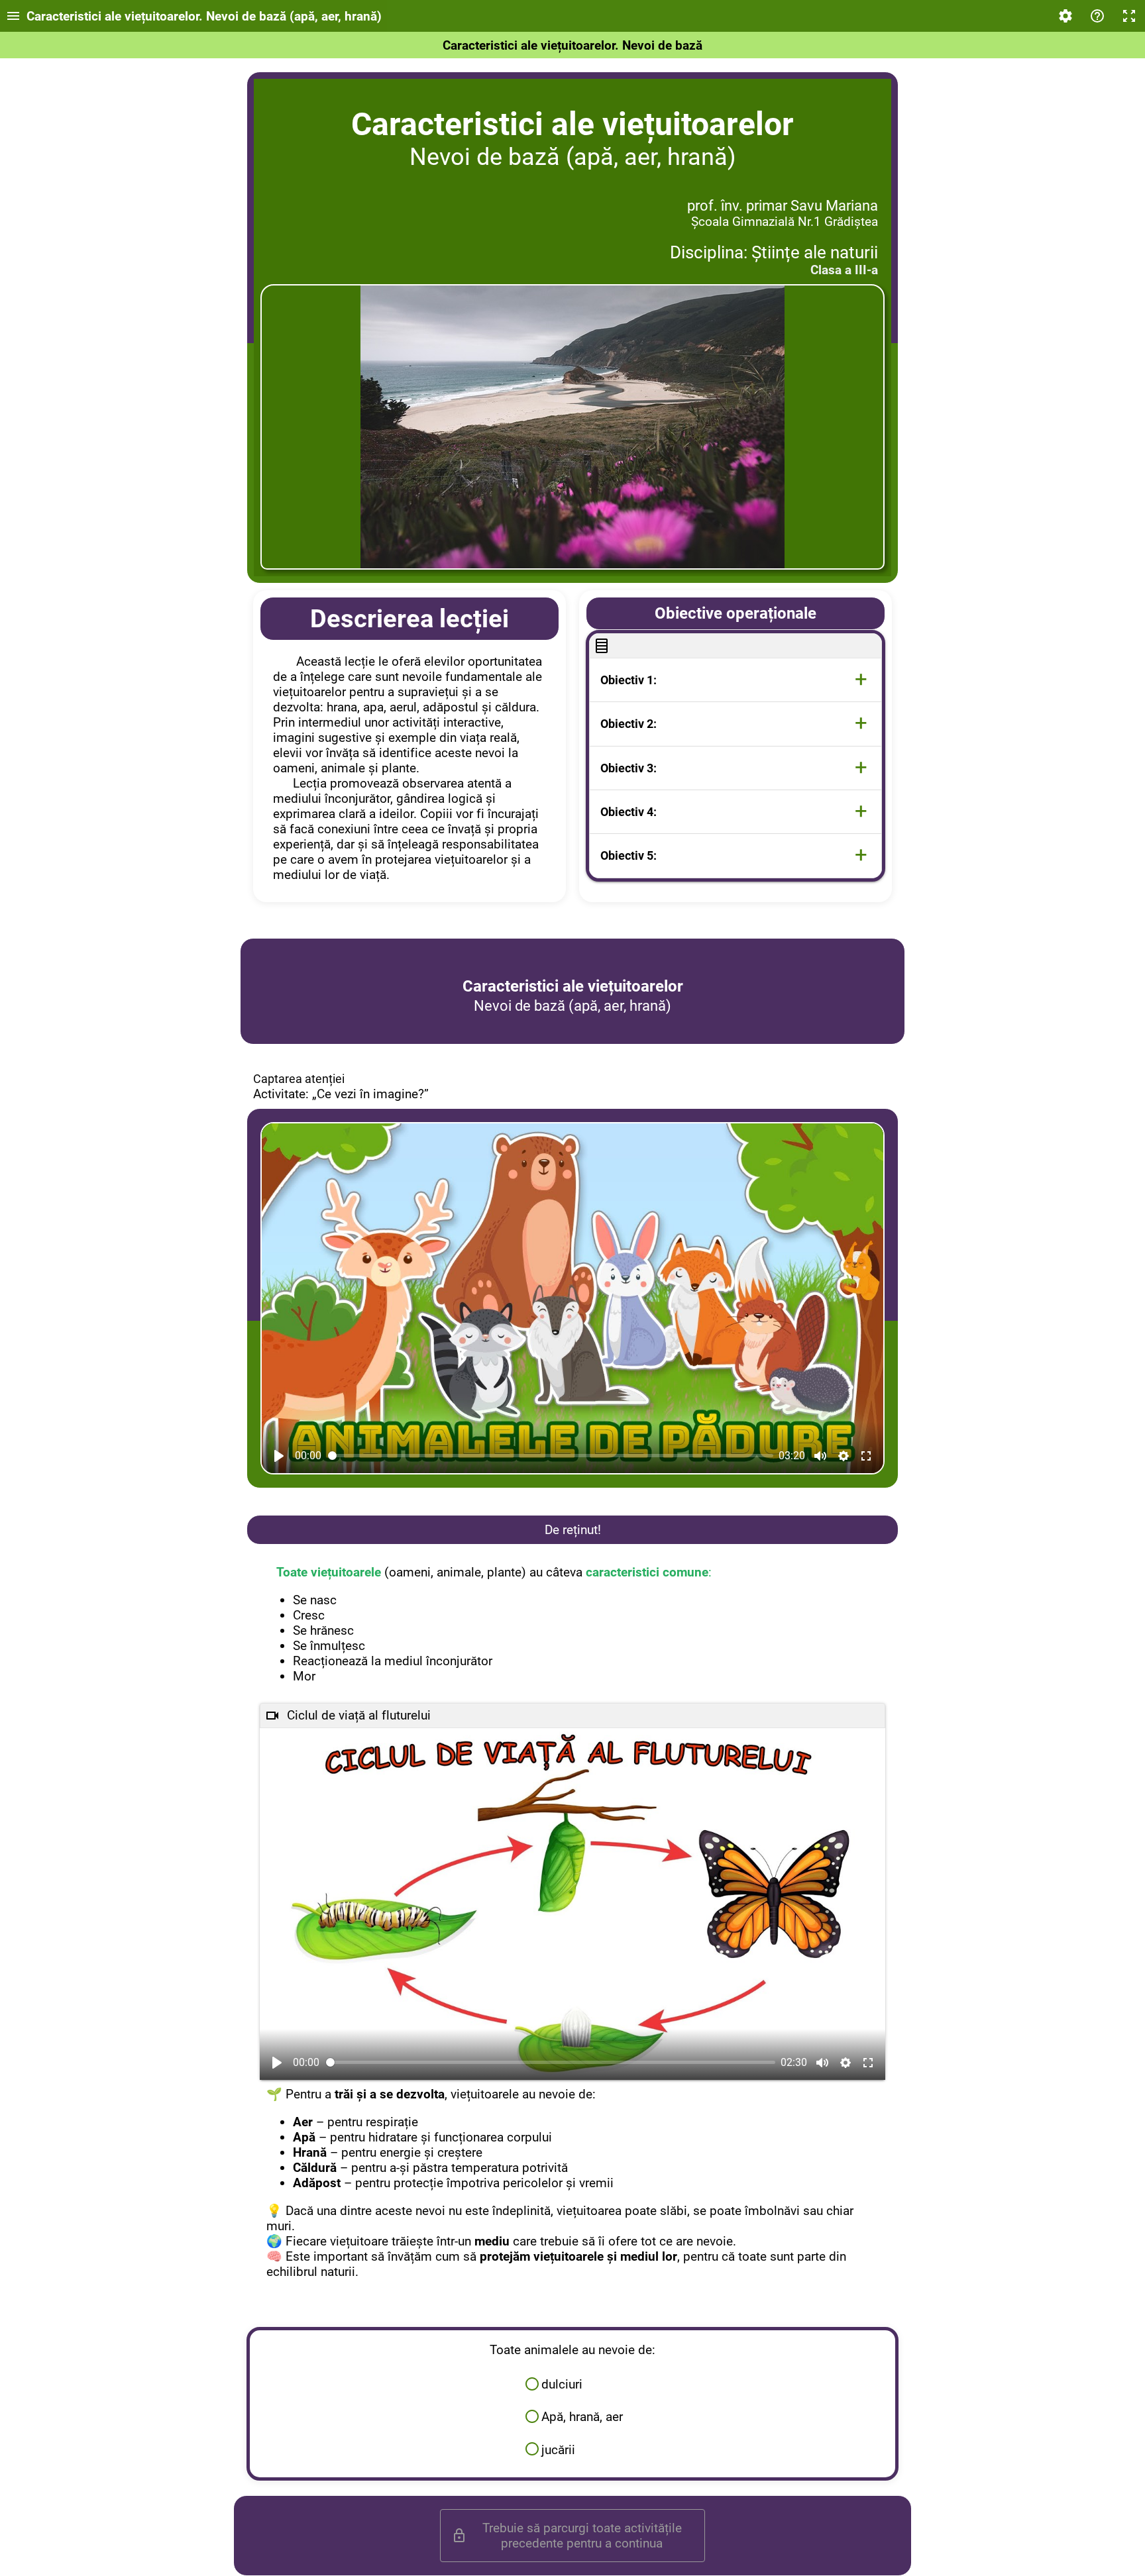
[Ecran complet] (1129, 16)
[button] (736, 680)
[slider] (551, 1456)
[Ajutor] (1097, 16)
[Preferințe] (1065, 16)
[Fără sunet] (820, 1456)
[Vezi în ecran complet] (866, 1456)
